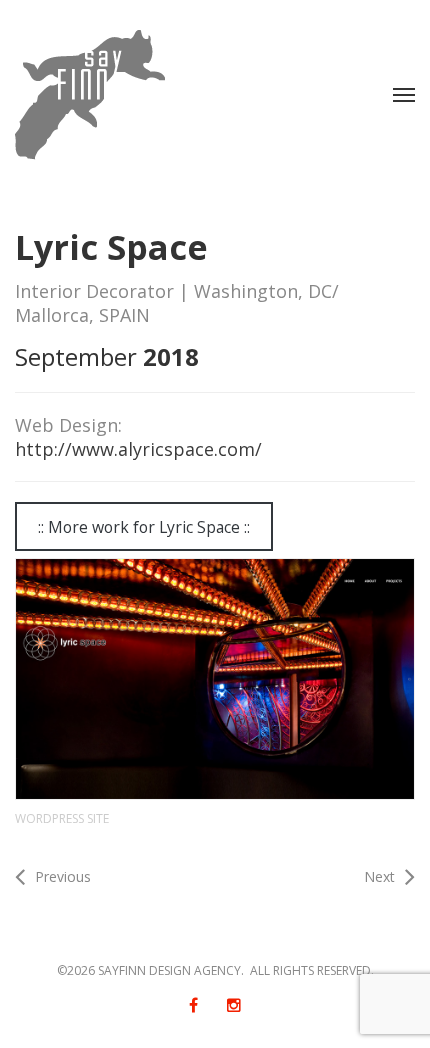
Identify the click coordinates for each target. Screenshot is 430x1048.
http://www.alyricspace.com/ (138, 449)
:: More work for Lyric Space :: (144, 527)
